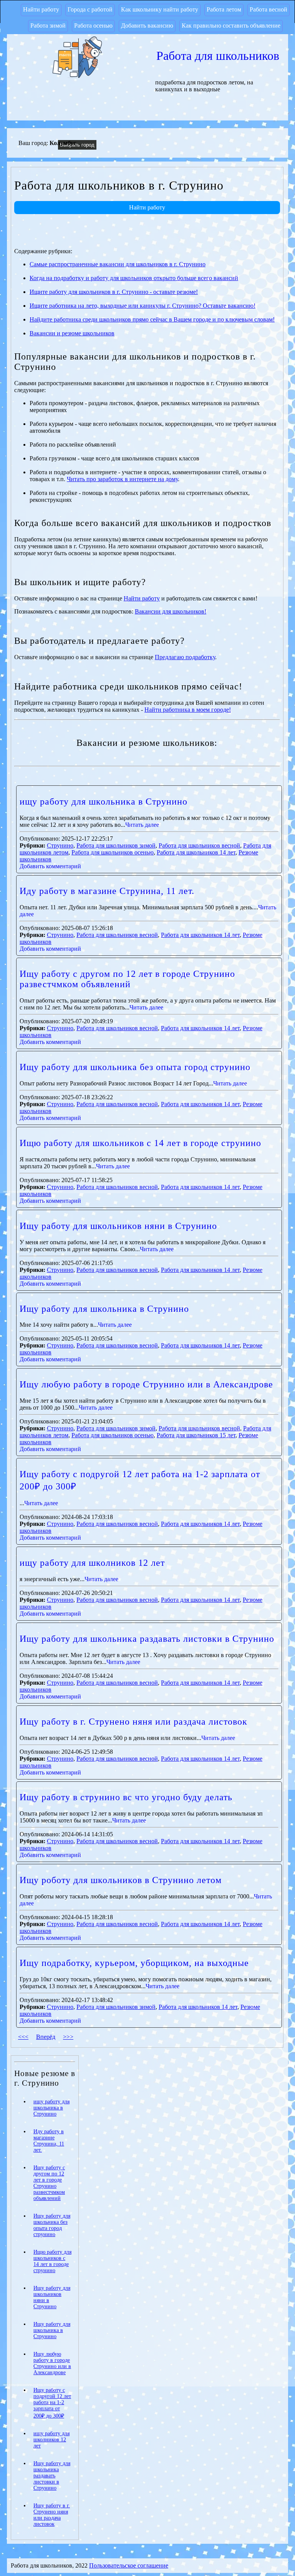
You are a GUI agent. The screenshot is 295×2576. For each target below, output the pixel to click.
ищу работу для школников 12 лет (92, 1563)
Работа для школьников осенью (113, 852)
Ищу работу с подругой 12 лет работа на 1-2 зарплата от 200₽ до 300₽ (52, 2403)
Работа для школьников (218, 56)
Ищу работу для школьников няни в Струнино (118, 1226)
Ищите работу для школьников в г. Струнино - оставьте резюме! (114, 292)
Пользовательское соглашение (129, 2565)
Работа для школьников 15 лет (196, 1435)
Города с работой (90, 9)
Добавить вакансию (147, 26)
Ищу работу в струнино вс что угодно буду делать (126, 1797)
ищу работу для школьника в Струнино (104, 801)
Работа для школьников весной (199, 845)
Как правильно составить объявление (231, 26)
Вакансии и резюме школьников (72, 333)
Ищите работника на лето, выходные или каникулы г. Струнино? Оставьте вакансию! (143, 306)
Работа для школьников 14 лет (196, 852)
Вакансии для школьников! (171, 611)
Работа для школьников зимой (116, 845)
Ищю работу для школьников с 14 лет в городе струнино (140, 1143)
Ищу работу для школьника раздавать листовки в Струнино (147, 1639)
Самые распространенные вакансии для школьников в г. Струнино (118, 264)
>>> (68, 2037)
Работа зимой (48, 26)
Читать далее (142, 825)
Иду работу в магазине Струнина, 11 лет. (107, 891)
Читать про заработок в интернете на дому (122, 479)
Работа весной (268, 9)
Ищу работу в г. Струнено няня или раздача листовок (133, 1722)
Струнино (60, 845)
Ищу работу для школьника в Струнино (104, 1309)
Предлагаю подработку (185, 657)
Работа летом (224, 9)
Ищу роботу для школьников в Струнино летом (121, 1880)
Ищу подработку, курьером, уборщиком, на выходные (134, 1963)
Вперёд (46, 2037)
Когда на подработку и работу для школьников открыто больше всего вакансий (134, 278)
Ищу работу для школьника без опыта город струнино (135, 1067)
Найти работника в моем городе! (188, 710)
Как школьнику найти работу (160, 9)
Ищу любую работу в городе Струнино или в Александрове (146, 1384)
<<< (23, 2037)
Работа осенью (93, 26)
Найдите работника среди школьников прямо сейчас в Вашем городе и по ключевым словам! (152, 319)
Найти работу (41, 9)
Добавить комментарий (50, 866)
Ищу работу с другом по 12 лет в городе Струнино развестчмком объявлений (127, 979)
